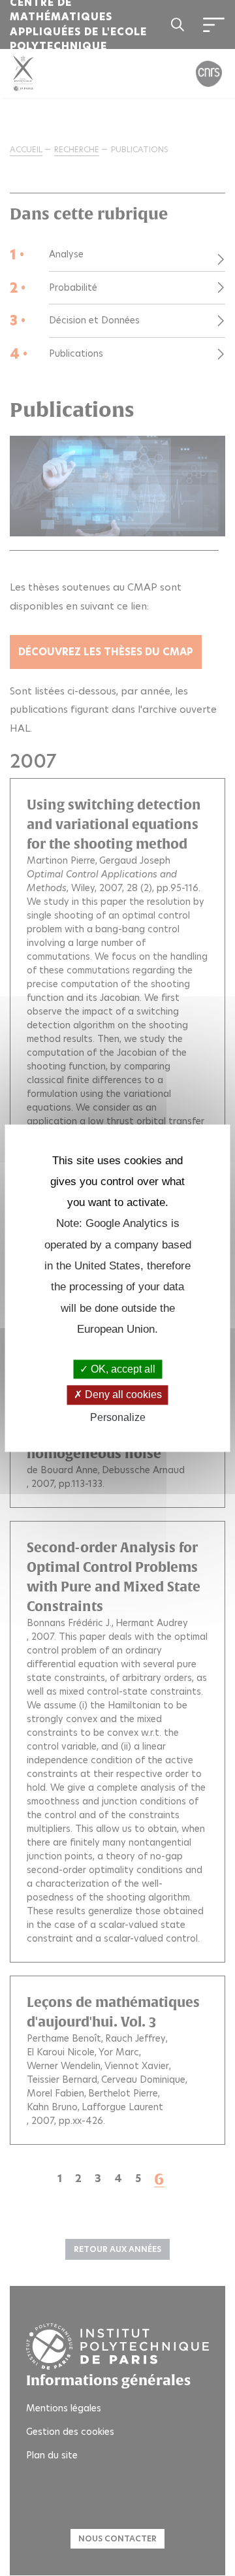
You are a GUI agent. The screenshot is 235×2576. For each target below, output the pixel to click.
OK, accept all (122, 1370)
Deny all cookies (122, 1395)
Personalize (118, 1417)
